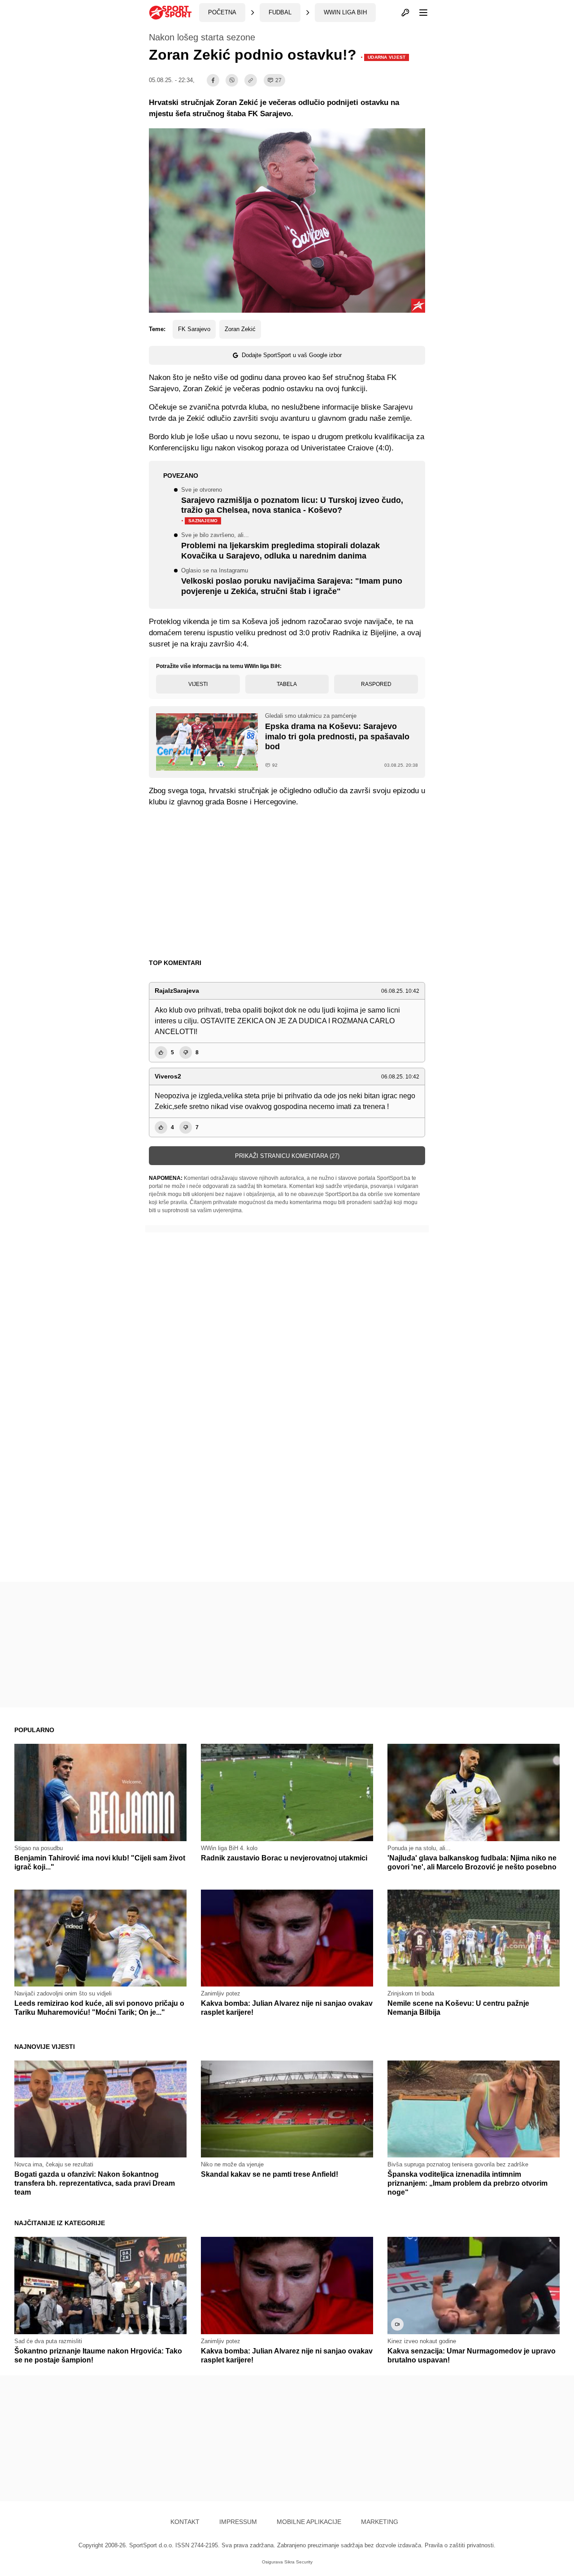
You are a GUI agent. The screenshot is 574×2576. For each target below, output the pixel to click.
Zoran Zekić (240, 329)
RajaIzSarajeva (177, 991)
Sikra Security (298, 2562)
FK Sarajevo (194, 329)
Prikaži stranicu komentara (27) (287, 1156)
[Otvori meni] (419, 13)
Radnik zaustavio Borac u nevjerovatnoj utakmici (284, 1858)
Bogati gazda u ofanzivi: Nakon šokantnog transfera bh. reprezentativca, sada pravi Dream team (95, 2183)
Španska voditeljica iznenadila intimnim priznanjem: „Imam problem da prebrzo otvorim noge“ (467, 2183)
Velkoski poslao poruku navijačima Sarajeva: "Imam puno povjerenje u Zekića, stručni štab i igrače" (292, 582)
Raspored (376, 684)
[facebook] (213, 80)
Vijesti (198, 684)
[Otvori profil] (405, 13)
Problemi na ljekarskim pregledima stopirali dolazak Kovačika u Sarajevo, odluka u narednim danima (280, 546)
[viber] (232, 80)
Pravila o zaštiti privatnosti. (460, 2545)
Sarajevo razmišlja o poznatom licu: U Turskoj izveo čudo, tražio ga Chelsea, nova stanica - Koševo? (292, 506)
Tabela (287, 684)
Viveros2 (168, 1076)
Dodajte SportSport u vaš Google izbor (292, 355)
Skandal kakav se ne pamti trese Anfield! (270, 2174)
